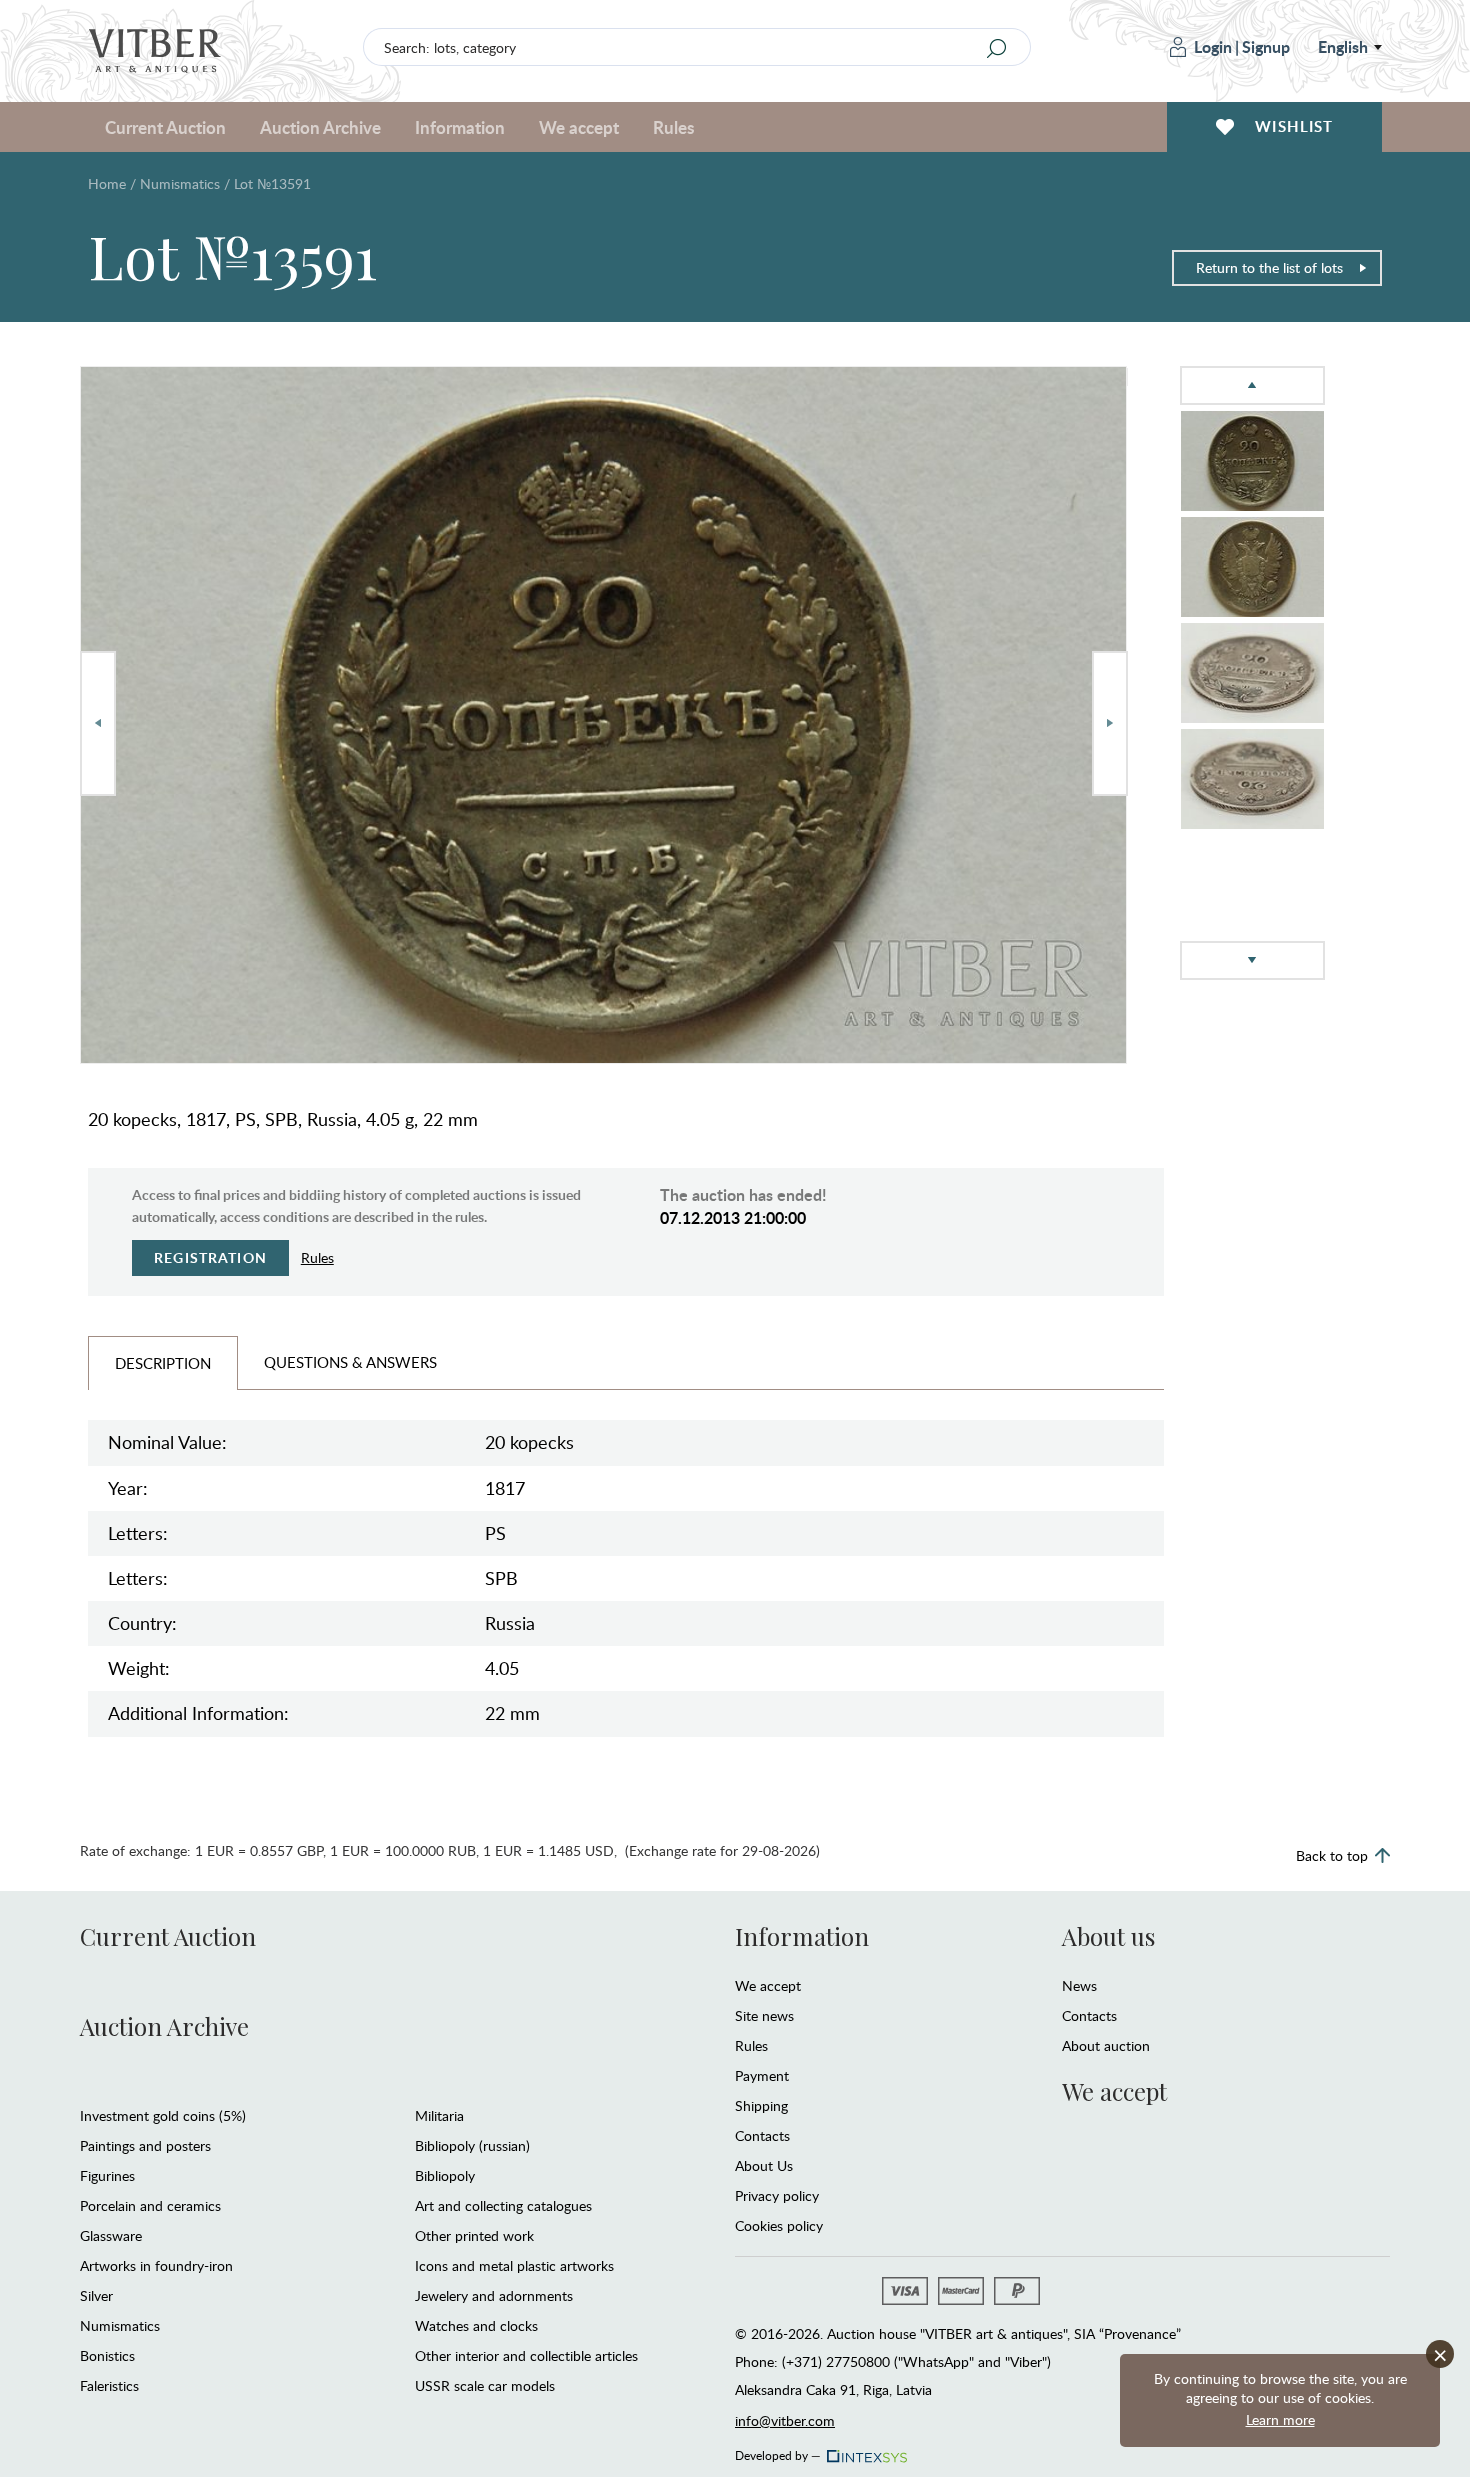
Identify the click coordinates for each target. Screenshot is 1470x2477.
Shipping (761, 2105)
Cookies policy (779, 2225)
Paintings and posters (145, 2145)
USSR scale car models (485, 2385)
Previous (98, 723)
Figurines (107, 2175)
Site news (764, 2015)
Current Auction (168, 1936)
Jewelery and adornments (494, 2295)
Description (163, 1363)
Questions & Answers (350, 1362)
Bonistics (107, 2355)
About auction (1106, 2045)
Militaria (439, 2115)
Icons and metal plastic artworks (514, 2265)
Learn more (1280, 2419)
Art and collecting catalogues (503, 2205)
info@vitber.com (785, 2420)
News (1079, 1985)
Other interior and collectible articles (526, 2355)
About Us (764, 2165)
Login (1213, 46)
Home (107, 183)
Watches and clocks (476, 2325)
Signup (1266, 46)
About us (1108, 1936)
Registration (210, 1257)
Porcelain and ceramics (150, 2205)
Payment (762, 2075)
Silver (96, 2295)
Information (802, 1936)
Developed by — (778, 2452)
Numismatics (180, 183)
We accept (768, 1985)
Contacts (762, 2135)
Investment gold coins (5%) (163, 2115)
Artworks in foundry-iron (156, 2265)
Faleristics (109, 2385)
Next (1110, 723)
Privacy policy (777, 2195)
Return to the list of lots (1269, 267)
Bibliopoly (445, 2175)
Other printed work (474, 2235)
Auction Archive (164, 2026)
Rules (673, 127)
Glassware (111, 2235)
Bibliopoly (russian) (472, 2145)
